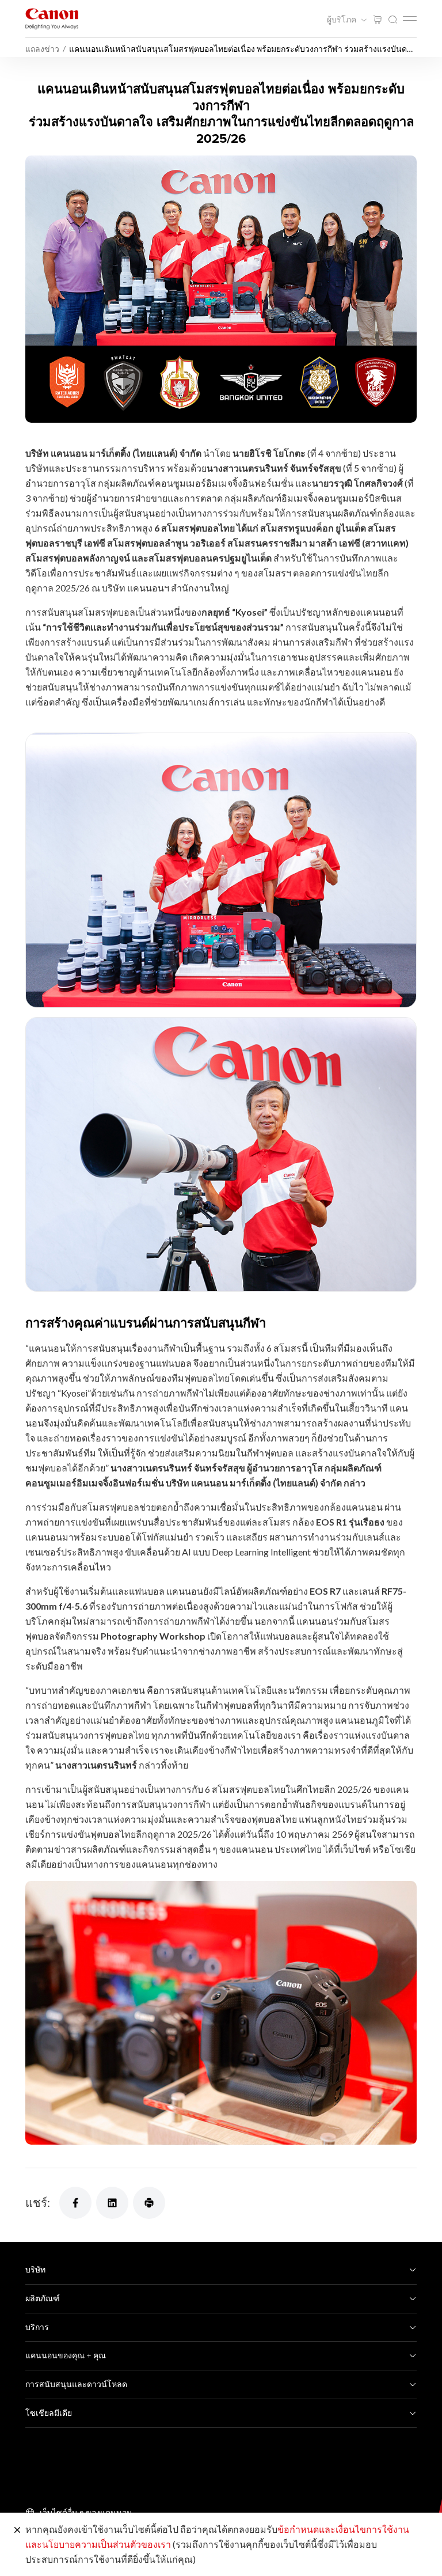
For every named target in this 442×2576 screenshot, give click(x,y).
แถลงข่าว (42, 49)
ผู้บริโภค (342, 20)
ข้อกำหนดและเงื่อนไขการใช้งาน (343, 2529)
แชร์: (38, 2202)
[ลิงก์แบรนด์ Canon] (52, 19)
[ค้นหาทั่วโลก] (393, 20)
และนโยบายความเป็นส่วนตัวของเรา (98, 2544)
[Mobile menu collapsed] (410, 18)
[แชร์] (75, 2203)
